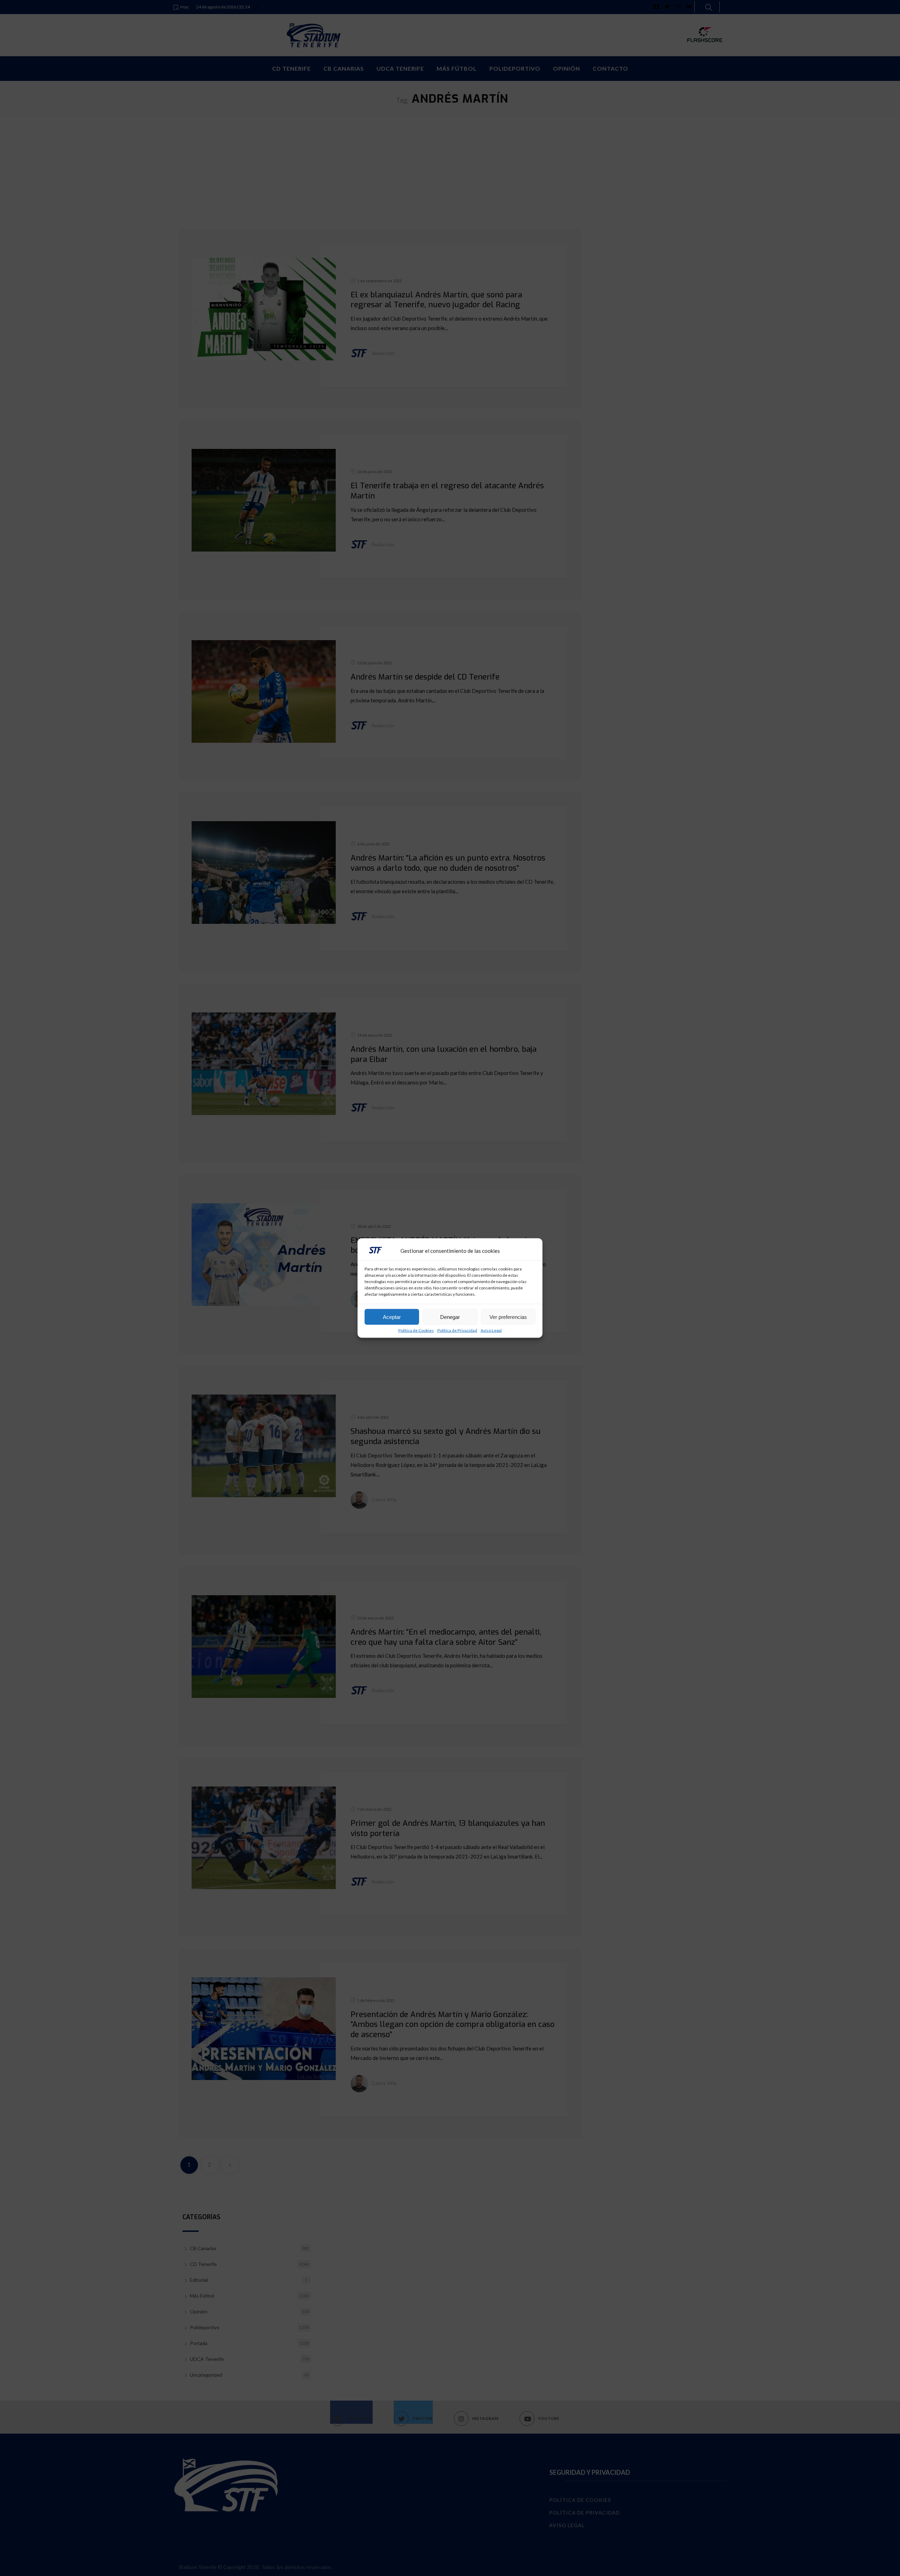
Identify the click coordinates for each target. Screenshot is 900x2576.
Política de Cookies (416, 1331)
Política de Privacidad (457, 1331)
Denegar (450, 1317)
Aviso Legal (491, 1331)
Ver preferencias (508, 1317)
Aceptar (392, 1317)
